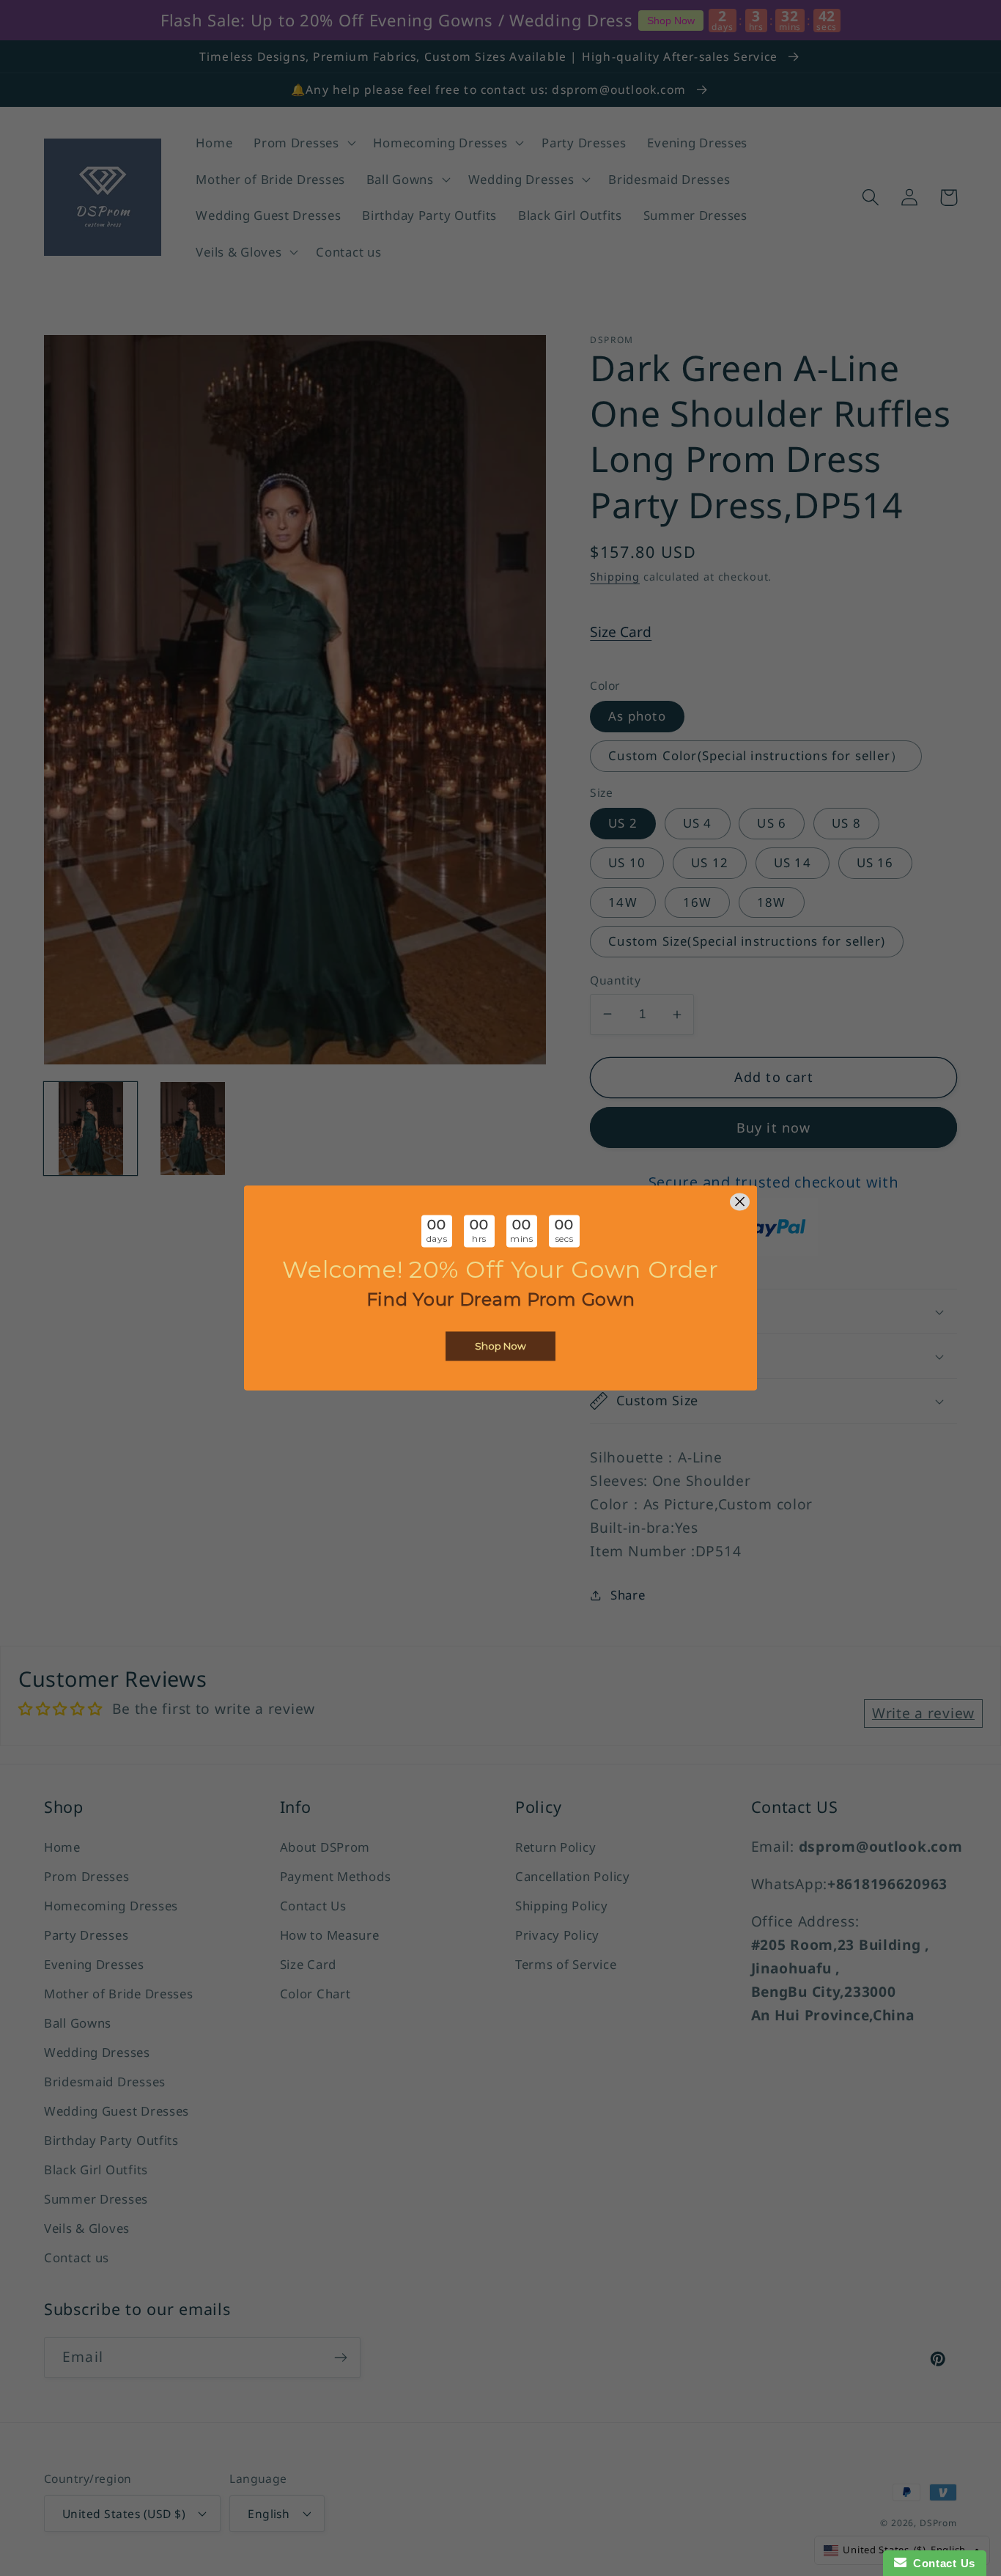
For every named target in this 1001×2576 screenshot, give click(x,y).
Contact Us (941, 2563)
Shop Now (500, 1347)
